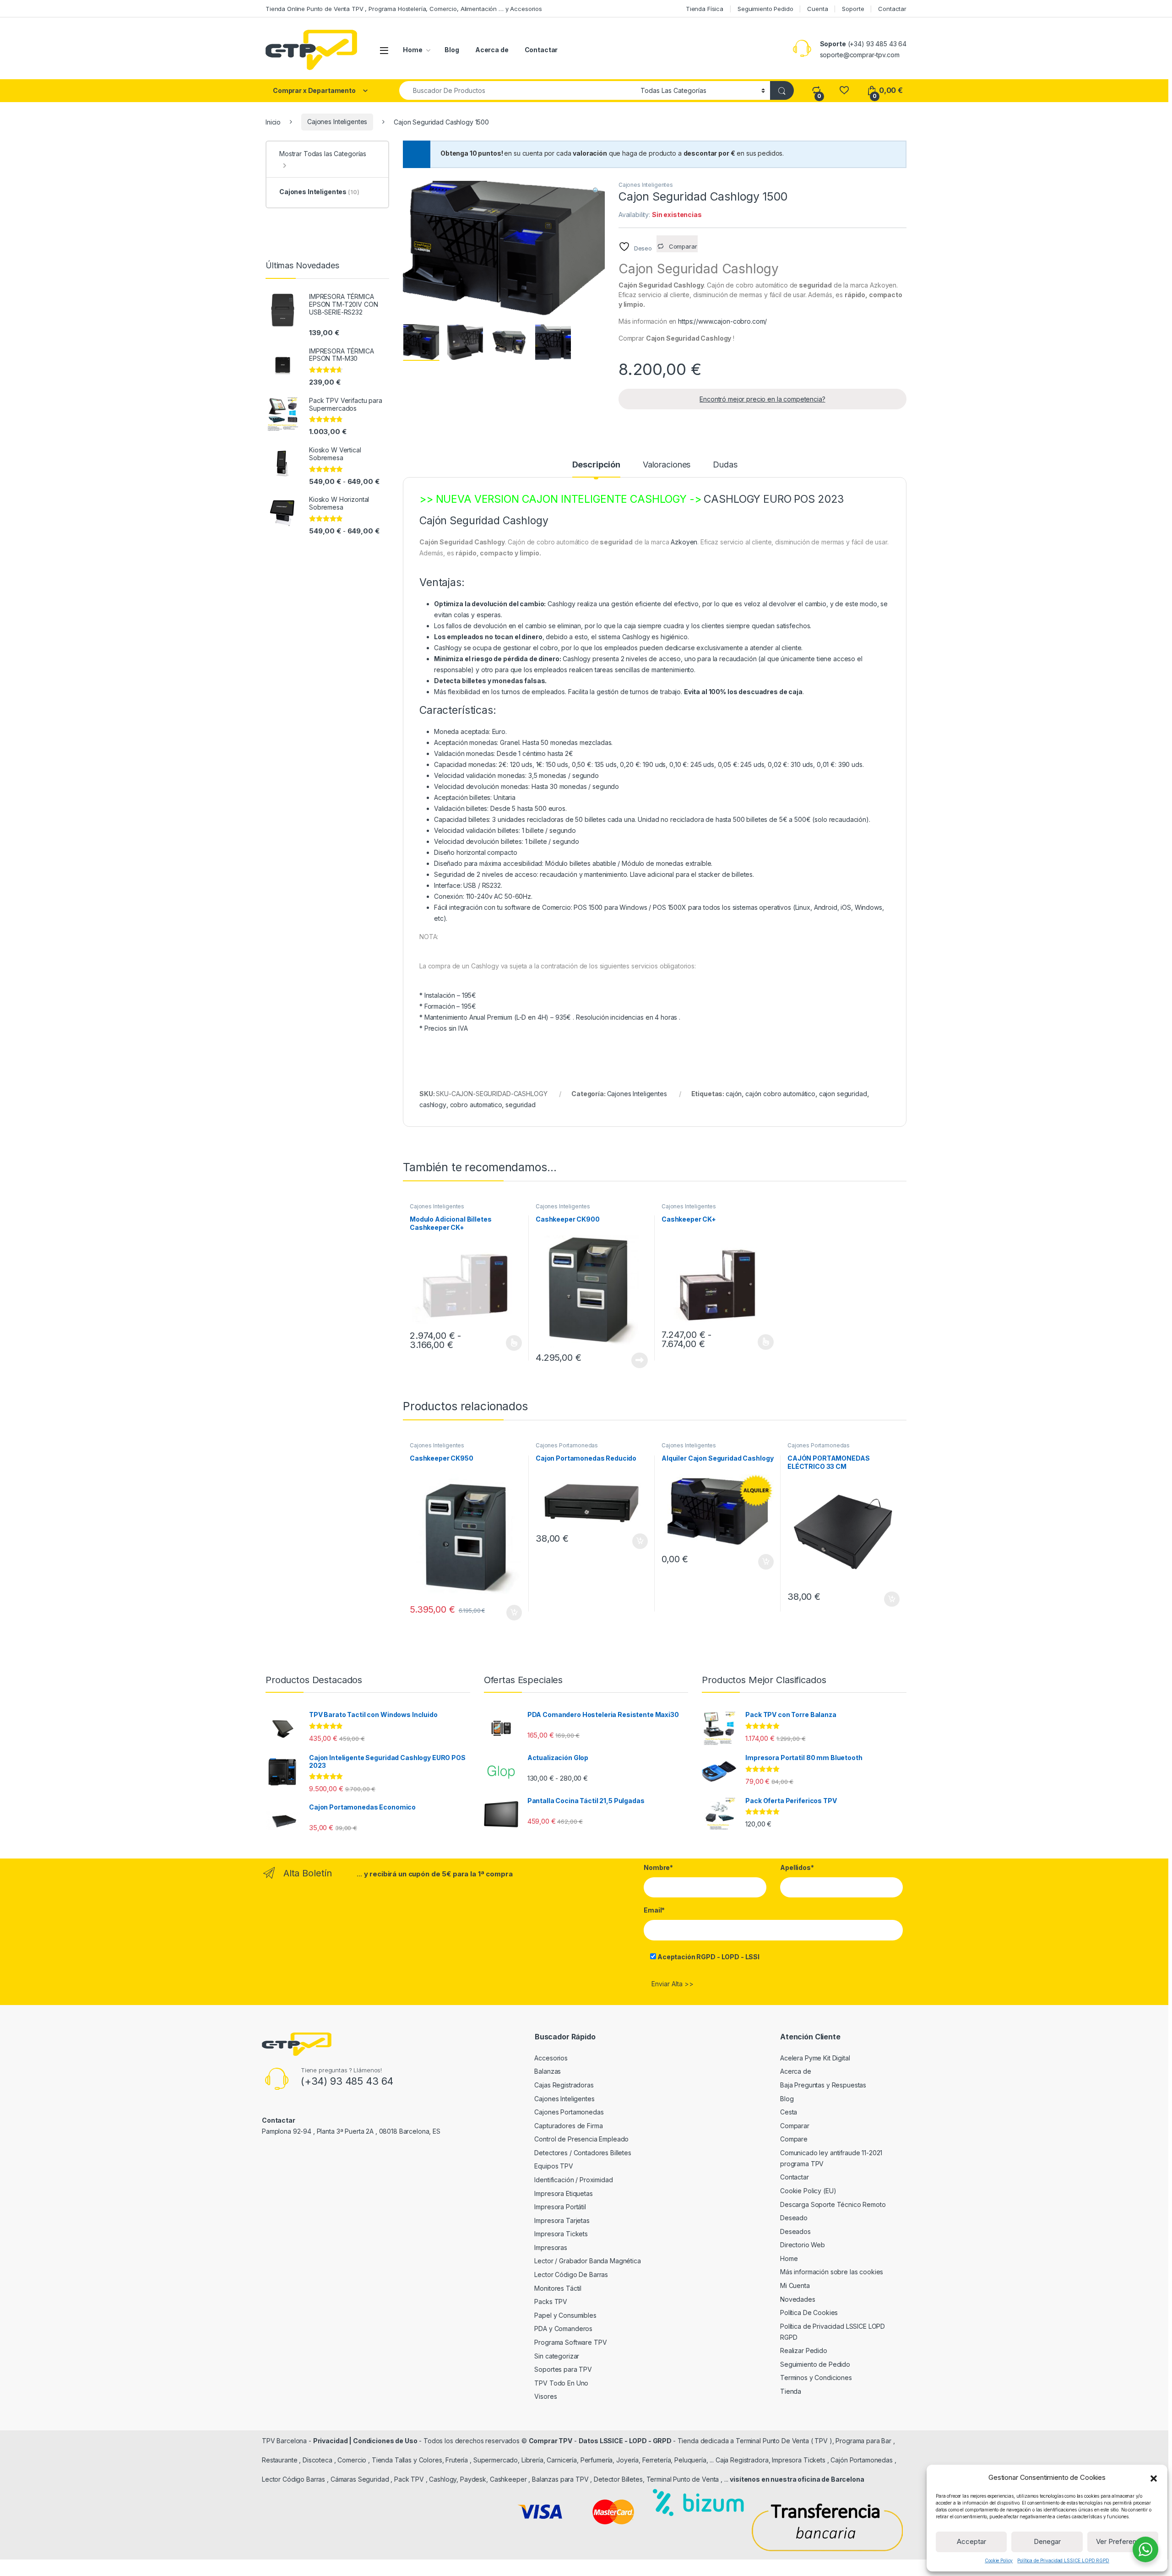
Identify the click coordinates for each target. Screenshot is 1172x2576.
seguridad (521, 1105)
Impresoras (551, 2247)
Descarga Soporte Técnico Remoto (833, 2204)
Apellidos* (797, 1867)
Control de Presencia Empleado (581, 2139)
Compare (794, 2139)
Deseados (795, 2231)
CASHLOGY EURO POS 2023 (774, 499)
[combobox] (517, 90)
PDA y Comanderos (563, 2329)
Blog (452, 50)
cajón (734, 1094)
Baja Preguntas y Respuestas (823, 2085)
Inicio (273, 122)
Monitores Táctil (558, 2288)
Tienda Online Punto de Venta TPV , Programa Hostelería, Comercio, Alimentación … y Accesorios (404, 9)
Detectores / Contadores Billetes (583, 2153)
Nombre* (658, 1867)
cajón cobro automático (780, 1094)
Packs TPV (551, 2302)
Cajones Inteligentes (337, 122)
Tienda (791, 2391)
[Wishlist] (844, 90)
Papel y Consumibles (565, 2315)
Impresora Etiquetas (563, 2193)
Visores (545, 2396)
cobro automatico (476, 1105)
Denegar (1047, 2541)
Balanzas (548, 2071)
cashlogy (433, 1105)
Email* (654, 1910)
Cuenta (817, 9)
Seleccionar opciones (504, 1343)
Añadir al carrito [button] (513, 1613)
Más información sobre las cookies (832, 2272)
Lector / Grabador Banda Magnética (587, 2261)
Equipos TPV (553, 2166)
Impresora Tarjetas (562, 2220)
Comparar (795, 2126)
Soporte (853, 9)
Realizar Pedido (804, 2350)
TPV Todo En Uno (561, 2383)
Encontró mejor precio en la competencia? (762, 399)
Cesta (789, 2112)
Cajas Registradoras (564, 2085)
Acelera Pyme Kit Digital (815, 2058)
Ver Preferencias (1123, 2541)
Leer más (640, 1360)
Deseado (794, 2218)
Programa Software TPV (570, 2342)
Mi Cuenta (795, 2285)
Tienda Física (705, 9)
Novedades (798, 2299)
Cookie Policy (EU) (808, 2191)
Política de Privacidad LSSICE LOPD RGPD (1063, 2560)
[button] (1154, 2478)
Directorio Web (803, 2245)
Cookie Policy (999, 2560)
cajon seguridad (843, 1094)
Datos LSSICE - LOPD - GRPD (626, 2441)
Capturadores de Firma (568, 2126)
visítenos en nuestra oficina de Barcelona (797, 2479)
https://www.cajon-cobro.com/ (722, 321)
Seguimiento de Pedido (815, 2364)
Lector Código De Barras (571, 2274)
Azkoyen (684, 542)
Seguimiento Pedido (765, 9)
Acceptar (971, 2541)
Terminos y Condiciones (816, 2378)
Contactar (892, 9)
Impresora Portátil (560, 2207)
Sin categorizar (557, 2356)
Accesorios (551, 2058)
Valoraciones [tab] (667, 465)
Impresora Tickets (561, 2234)
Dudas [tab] (725, 465)
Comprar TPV (551, 2441)
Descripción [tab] (596, 465)
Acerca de (492, 50)
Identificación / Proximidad (573, 2180)
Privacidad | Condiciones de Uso (365, 2441)
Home (412, 50)
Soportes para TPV (563, 2369)
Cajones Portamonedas (567, 1445)
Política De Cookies (809, 2312)
